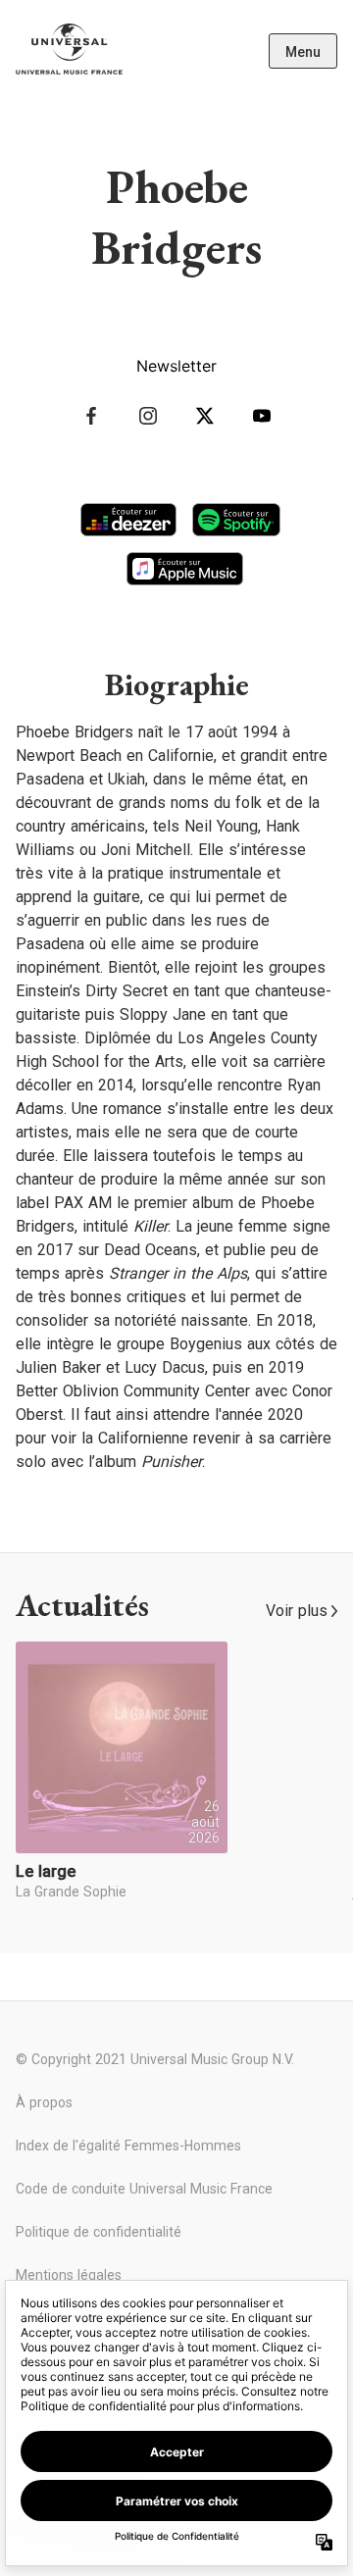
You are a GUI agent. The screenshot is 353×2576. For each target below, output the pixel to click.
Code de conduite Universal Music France (144, 2189)
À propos (44, 2102)
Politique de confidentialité (99, 2232)
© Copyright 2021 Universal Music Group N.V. (155, 2059)
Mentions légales (69, 2275)
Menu (303, 52)
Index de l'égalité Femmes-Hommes (128, 2146)
